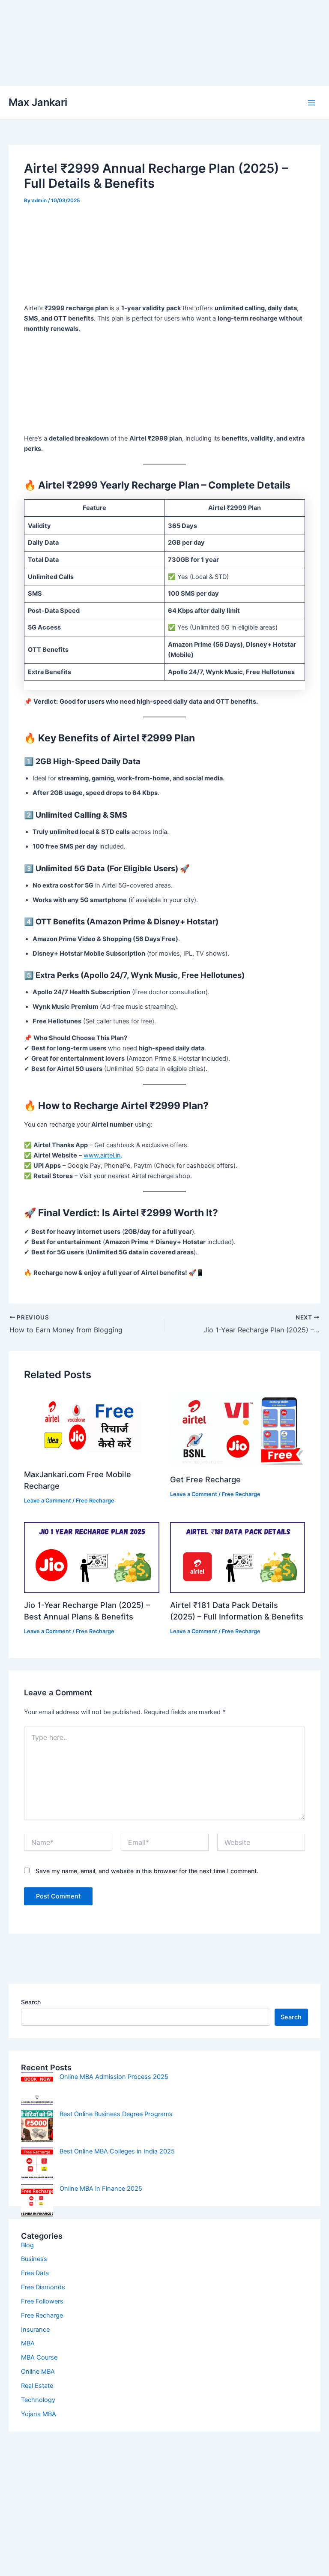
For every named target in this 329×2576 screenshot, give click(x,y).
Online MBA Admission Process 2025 (114, 2077)
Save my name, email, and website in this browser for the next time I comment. (147, 1871)
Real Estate (37, 2386)
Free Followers (42, 2301)
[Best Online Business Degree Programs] (37, 2126)
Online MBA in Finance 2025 (101, 2189)
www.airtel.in (102, 1155)
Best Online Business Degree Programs (116, 2114)
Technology (38, 2400)
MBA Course (39, 2357)
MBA (28, 2343)
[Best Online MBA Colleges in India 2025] (37, 2163)
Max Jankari (38, 102)
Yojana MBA (39, 2414)
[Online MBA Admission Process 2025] (37, 2089)
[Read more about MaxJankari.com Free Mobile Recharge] (91, 1426)
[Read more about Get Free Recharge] (238, 1429)
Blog (27, 2245)
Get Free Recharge (205, 1479)
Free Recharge (95, 1501)
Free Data (35, 2273)
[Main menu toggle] (311, 103)
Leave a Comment (48, 1501)
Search (31, 2002)
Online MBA (38, 2372)
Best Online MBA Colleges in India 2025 (117, 2151)
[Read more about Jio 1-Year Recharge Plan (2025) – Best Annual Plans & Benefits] (91, 1557)
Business (34, 2259)
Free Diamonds (43, 2287)
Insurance (35, 2330)
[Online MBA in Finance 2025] (37, 2200)
